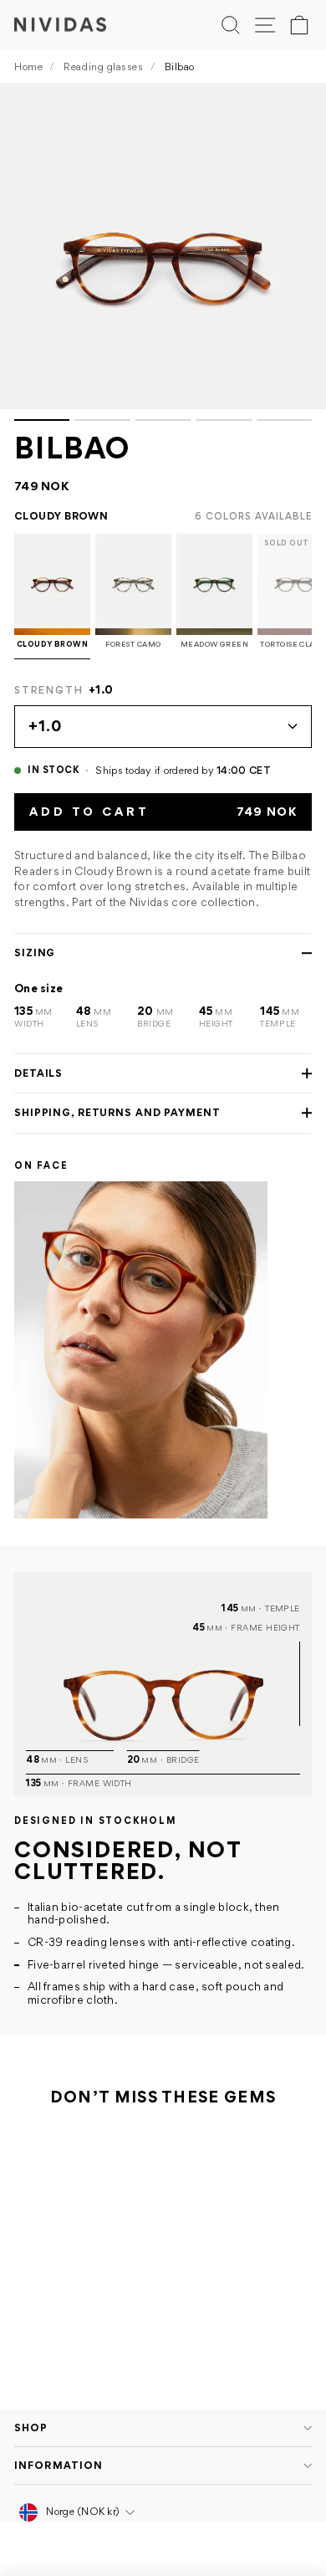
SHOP (31, 2427)
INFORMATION (59, 2465)
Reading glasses (103, 67)
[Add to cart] (135, 2298)
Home (28, 67)
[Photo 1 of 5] (163, 246)
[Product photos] (163, 252)
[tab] (42, 420)
